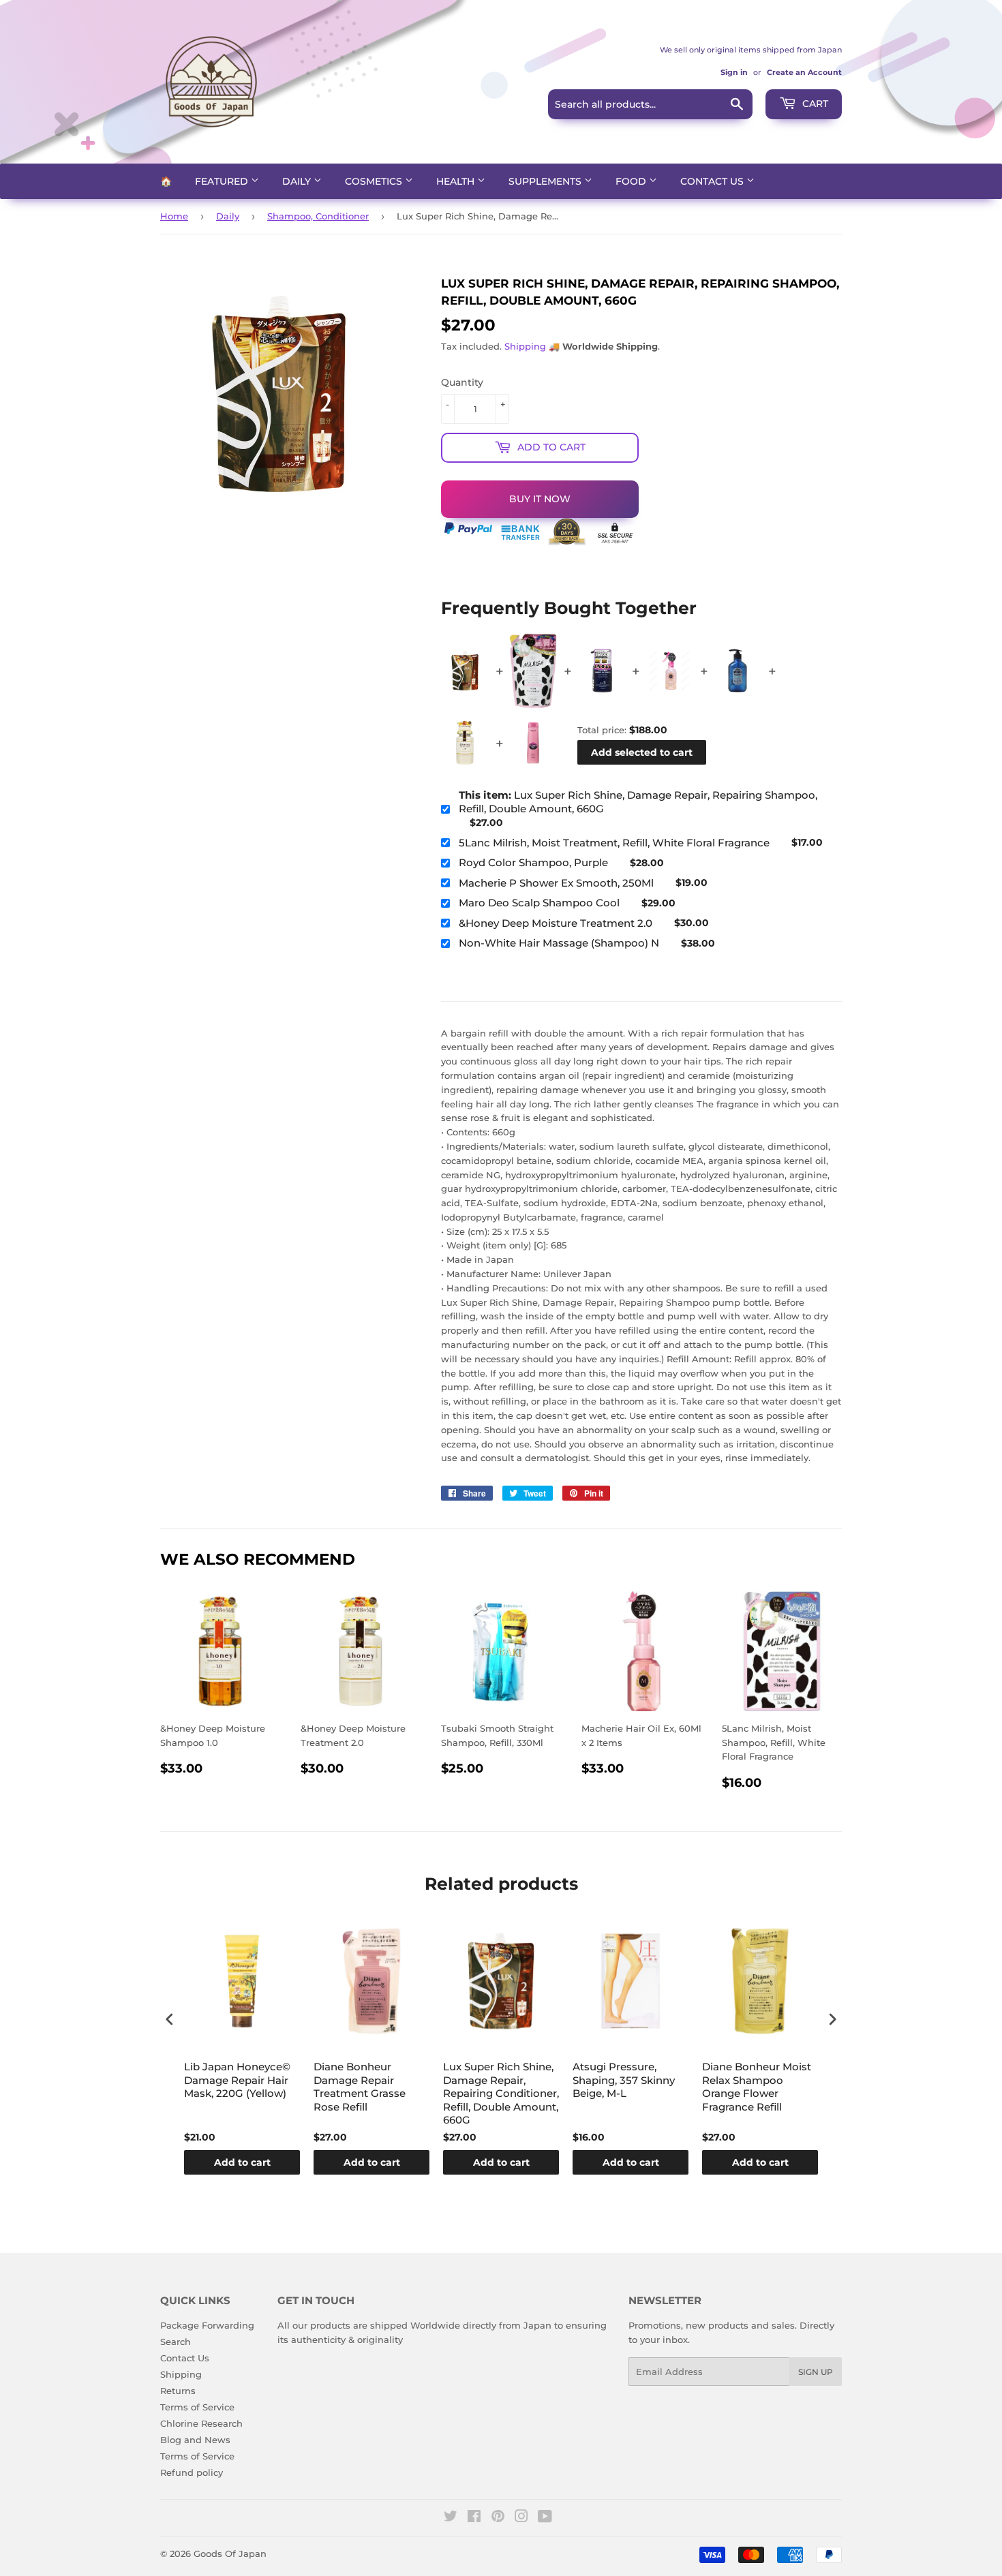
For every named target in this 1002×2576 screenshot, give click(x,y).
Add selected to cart (642, 752)
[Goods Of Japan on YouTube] (545, 2518)
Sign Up (816, 2372)
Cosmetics (375, 181)
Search (176, 2342)
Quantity (462, 382)
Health (457, 181)
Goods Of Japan (230, 2554)
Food (632, 181)
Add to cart (242, 2162)
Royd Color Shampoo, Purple (533, 862)
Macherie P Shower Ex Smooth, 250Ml (556, 883)
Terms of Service (197, 2407)
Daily (298, 181)
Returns (178, 2391)
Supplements (546, 181)
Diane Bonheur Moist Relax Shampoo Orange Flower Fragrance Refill (757, 2087)
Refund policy (192, 2472)
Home (174, 216)
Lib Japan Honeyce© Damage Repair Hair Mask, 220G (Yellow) (237, 2080)
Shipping (525, 346)
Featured (223, 181)
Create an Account (804, 72)
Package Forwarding (207, 2325)
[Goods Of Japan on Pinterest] (498, 2518)
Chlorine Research (201, 2423)
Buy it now (540, 499)
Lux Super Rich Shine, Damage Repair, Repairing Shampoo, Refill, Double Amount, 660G (638, 802)
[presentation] (170, 2020)
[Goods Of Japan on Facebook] (474, 2518)
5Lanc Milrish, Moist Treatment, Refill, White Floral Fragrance (614, 843)
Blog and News (195, 2440)
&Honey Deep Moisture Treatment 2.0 (556, 923)
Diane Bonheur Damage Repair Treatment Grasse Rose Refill (360, 2087)
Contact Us (713, 181)
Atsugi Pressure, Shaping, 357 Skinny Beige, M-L (624, 2080)
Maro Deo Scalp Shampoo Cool (539, 903)
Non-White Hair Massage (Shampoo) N (559, 943)
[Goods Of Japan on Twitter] (451, 2518)
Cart (814, 104)
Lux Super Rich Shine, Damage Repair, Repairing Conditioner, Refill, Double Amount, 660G (501, 2093)
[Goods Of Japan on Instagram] (521, 2518)
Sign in (734, 72)
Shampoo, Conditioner (318, 216)
